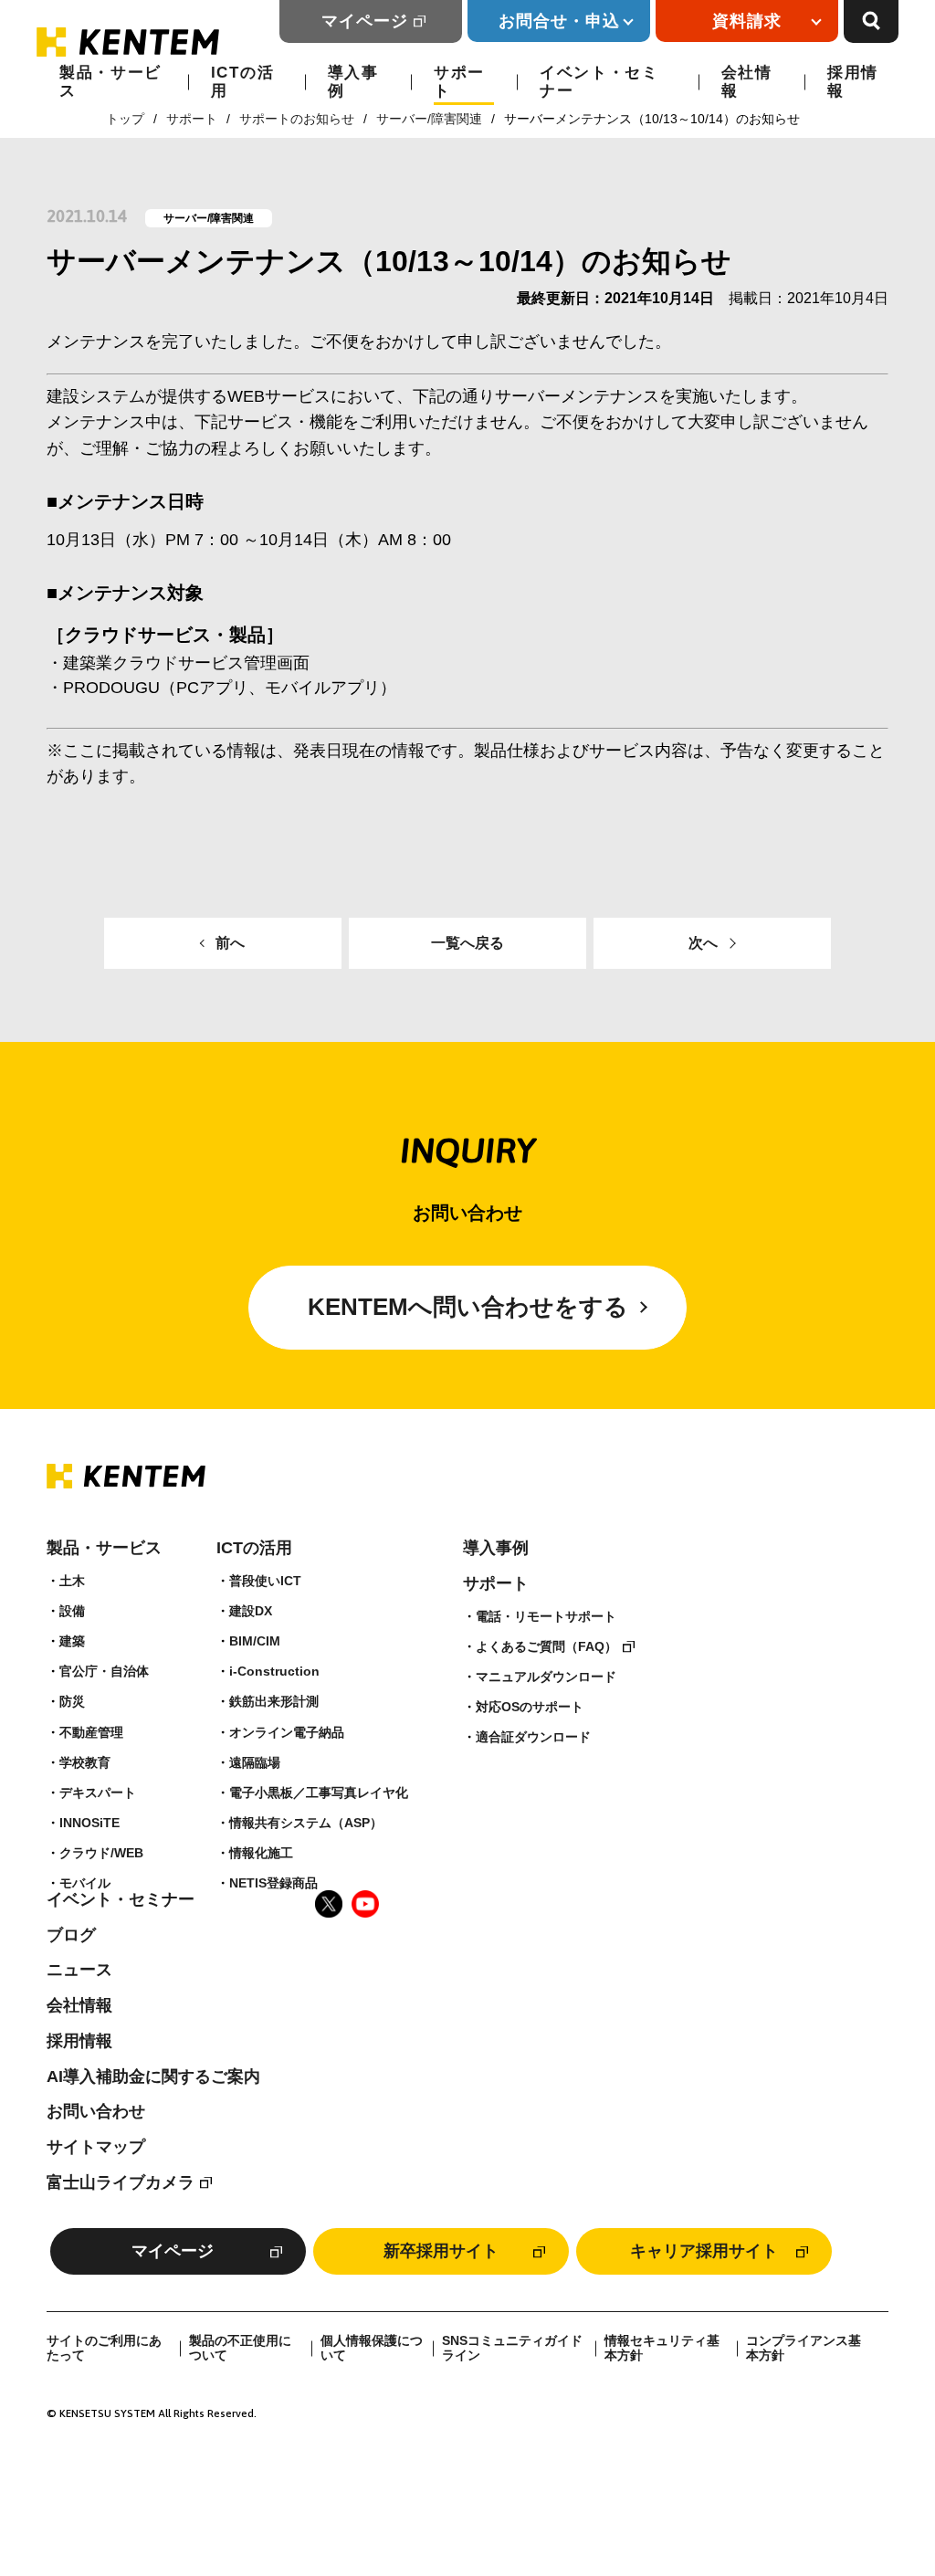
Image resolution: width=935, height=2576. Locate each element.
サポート (459, 82)
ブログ (71, 1935)
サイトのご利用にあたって (104, 2348)
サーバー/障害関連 (429, 119)
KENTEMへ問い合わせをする (468, 1307)
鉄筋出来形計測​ (274, 1701)
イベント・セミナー (599, 82)
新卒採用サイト (441, 2251)
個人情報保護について (372, 2348)
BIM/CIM (255, 1641)
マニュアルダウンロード (546, 1677)
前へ (230, 943)
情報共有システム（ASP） (306, 1823)
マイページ (365, 21)
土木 (72, 1581)
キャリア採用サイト (704, 2251)
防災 (72, 1701)
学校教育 (85, 1762)
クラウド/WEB (101, 1853)
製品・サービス (110, 82)
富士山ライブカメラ (121, 2182)
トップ (125, 119)
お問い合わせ (96, 2111)
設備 (72, 1611)
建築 (72, 1641)
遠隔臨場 (255, 1762)
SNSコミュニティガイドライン (512, 2348)
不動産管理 (91, 1732)
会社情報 (747, 82)
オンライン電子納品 (287, 1732)
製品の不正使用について (240, 2348)
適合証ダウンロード (533, 1737)
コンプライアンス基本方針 (804, 2348)
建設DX (251, 1611)
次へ (703, 943)
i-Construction (274, 1671)
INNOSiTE (89, 1823)
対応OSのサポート (530, 1707)
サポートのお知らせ (297, 119)
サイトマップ (96, 2147)
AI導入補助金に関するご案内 (153, 2077)
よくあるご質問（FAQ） (546, 1646)
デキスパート (98, 1793)
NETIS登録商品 (273, 1883)
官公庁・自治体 (104, 1671)
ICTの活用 (243, 82)
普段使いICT (265, 1581)
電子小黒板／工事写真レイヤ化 (319, 1793)
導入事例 (353, 82)
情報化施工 (261, 1853)
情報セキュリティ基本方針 (662, 2348)
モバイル (85, 1883)
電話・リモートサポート (546, 1616)
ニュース (79, 1970)
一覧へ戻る (467, 943)
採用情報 (853, 82)
